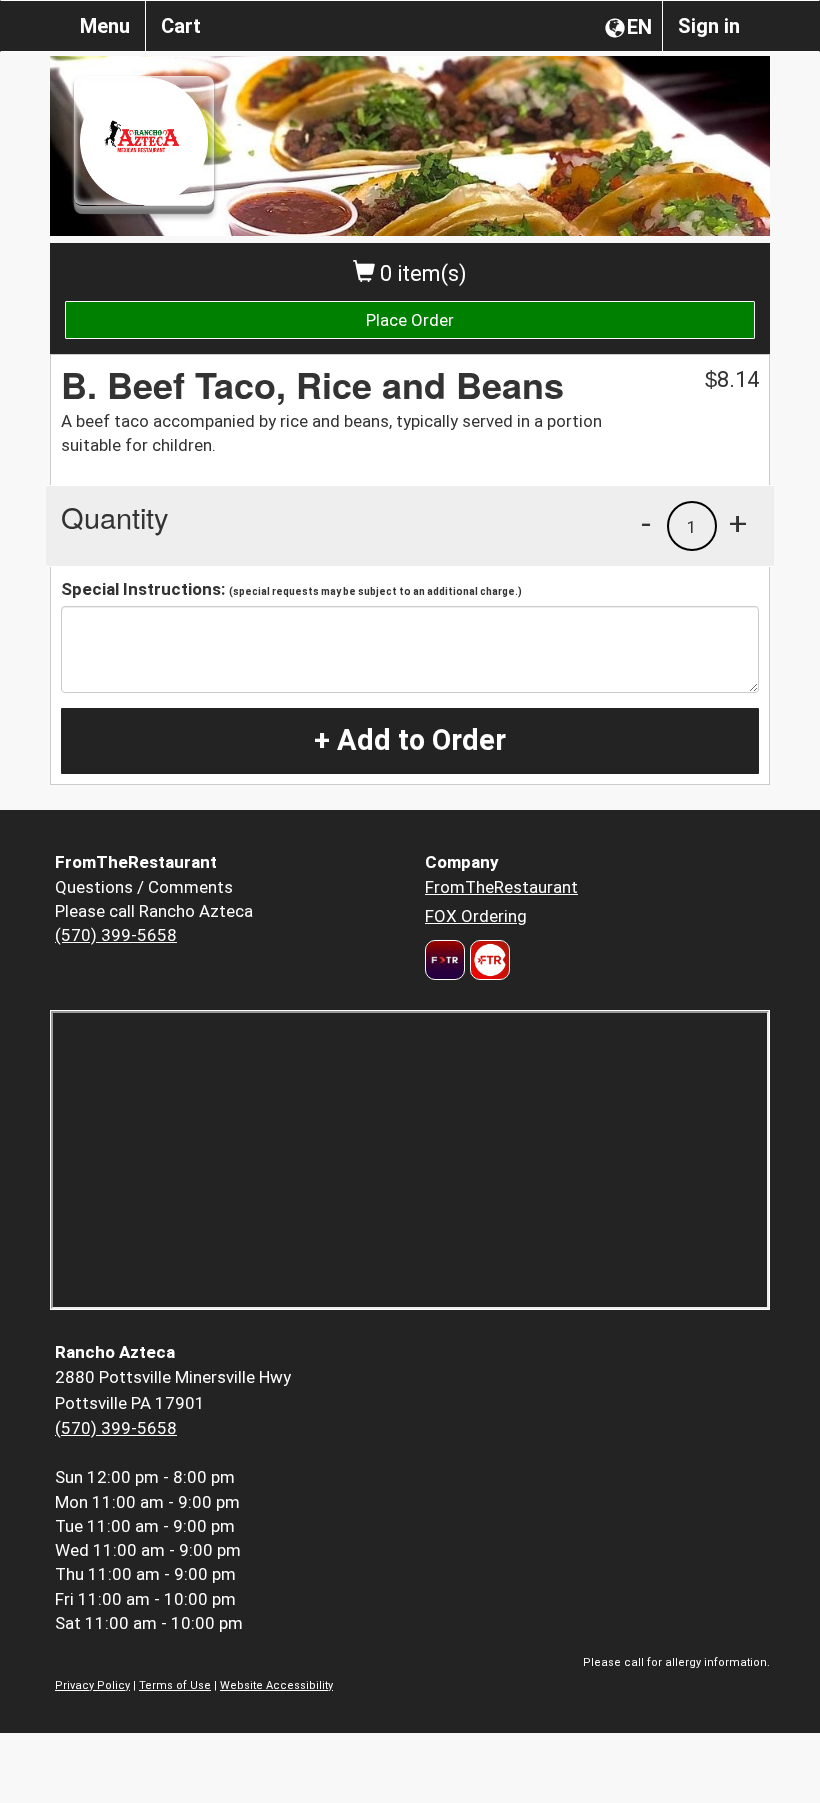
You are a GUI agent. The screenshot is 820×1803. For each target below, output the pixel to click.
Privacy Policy (92, 1685)
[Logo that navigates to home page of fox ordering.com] (487, 960)
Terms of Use (175, 1685)
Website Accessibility (276, 1685)
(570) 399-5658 (116, 935)
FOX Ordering (476, 916)
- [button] (646, 523)
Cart (181, 26)
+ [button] (738, 523)
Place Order (410, 320)
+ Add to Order (410, 740)
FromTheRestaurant (501, 887)
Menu (105, 26)
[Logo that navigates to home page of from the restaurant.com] (445, 960)
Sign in (709, 26)
